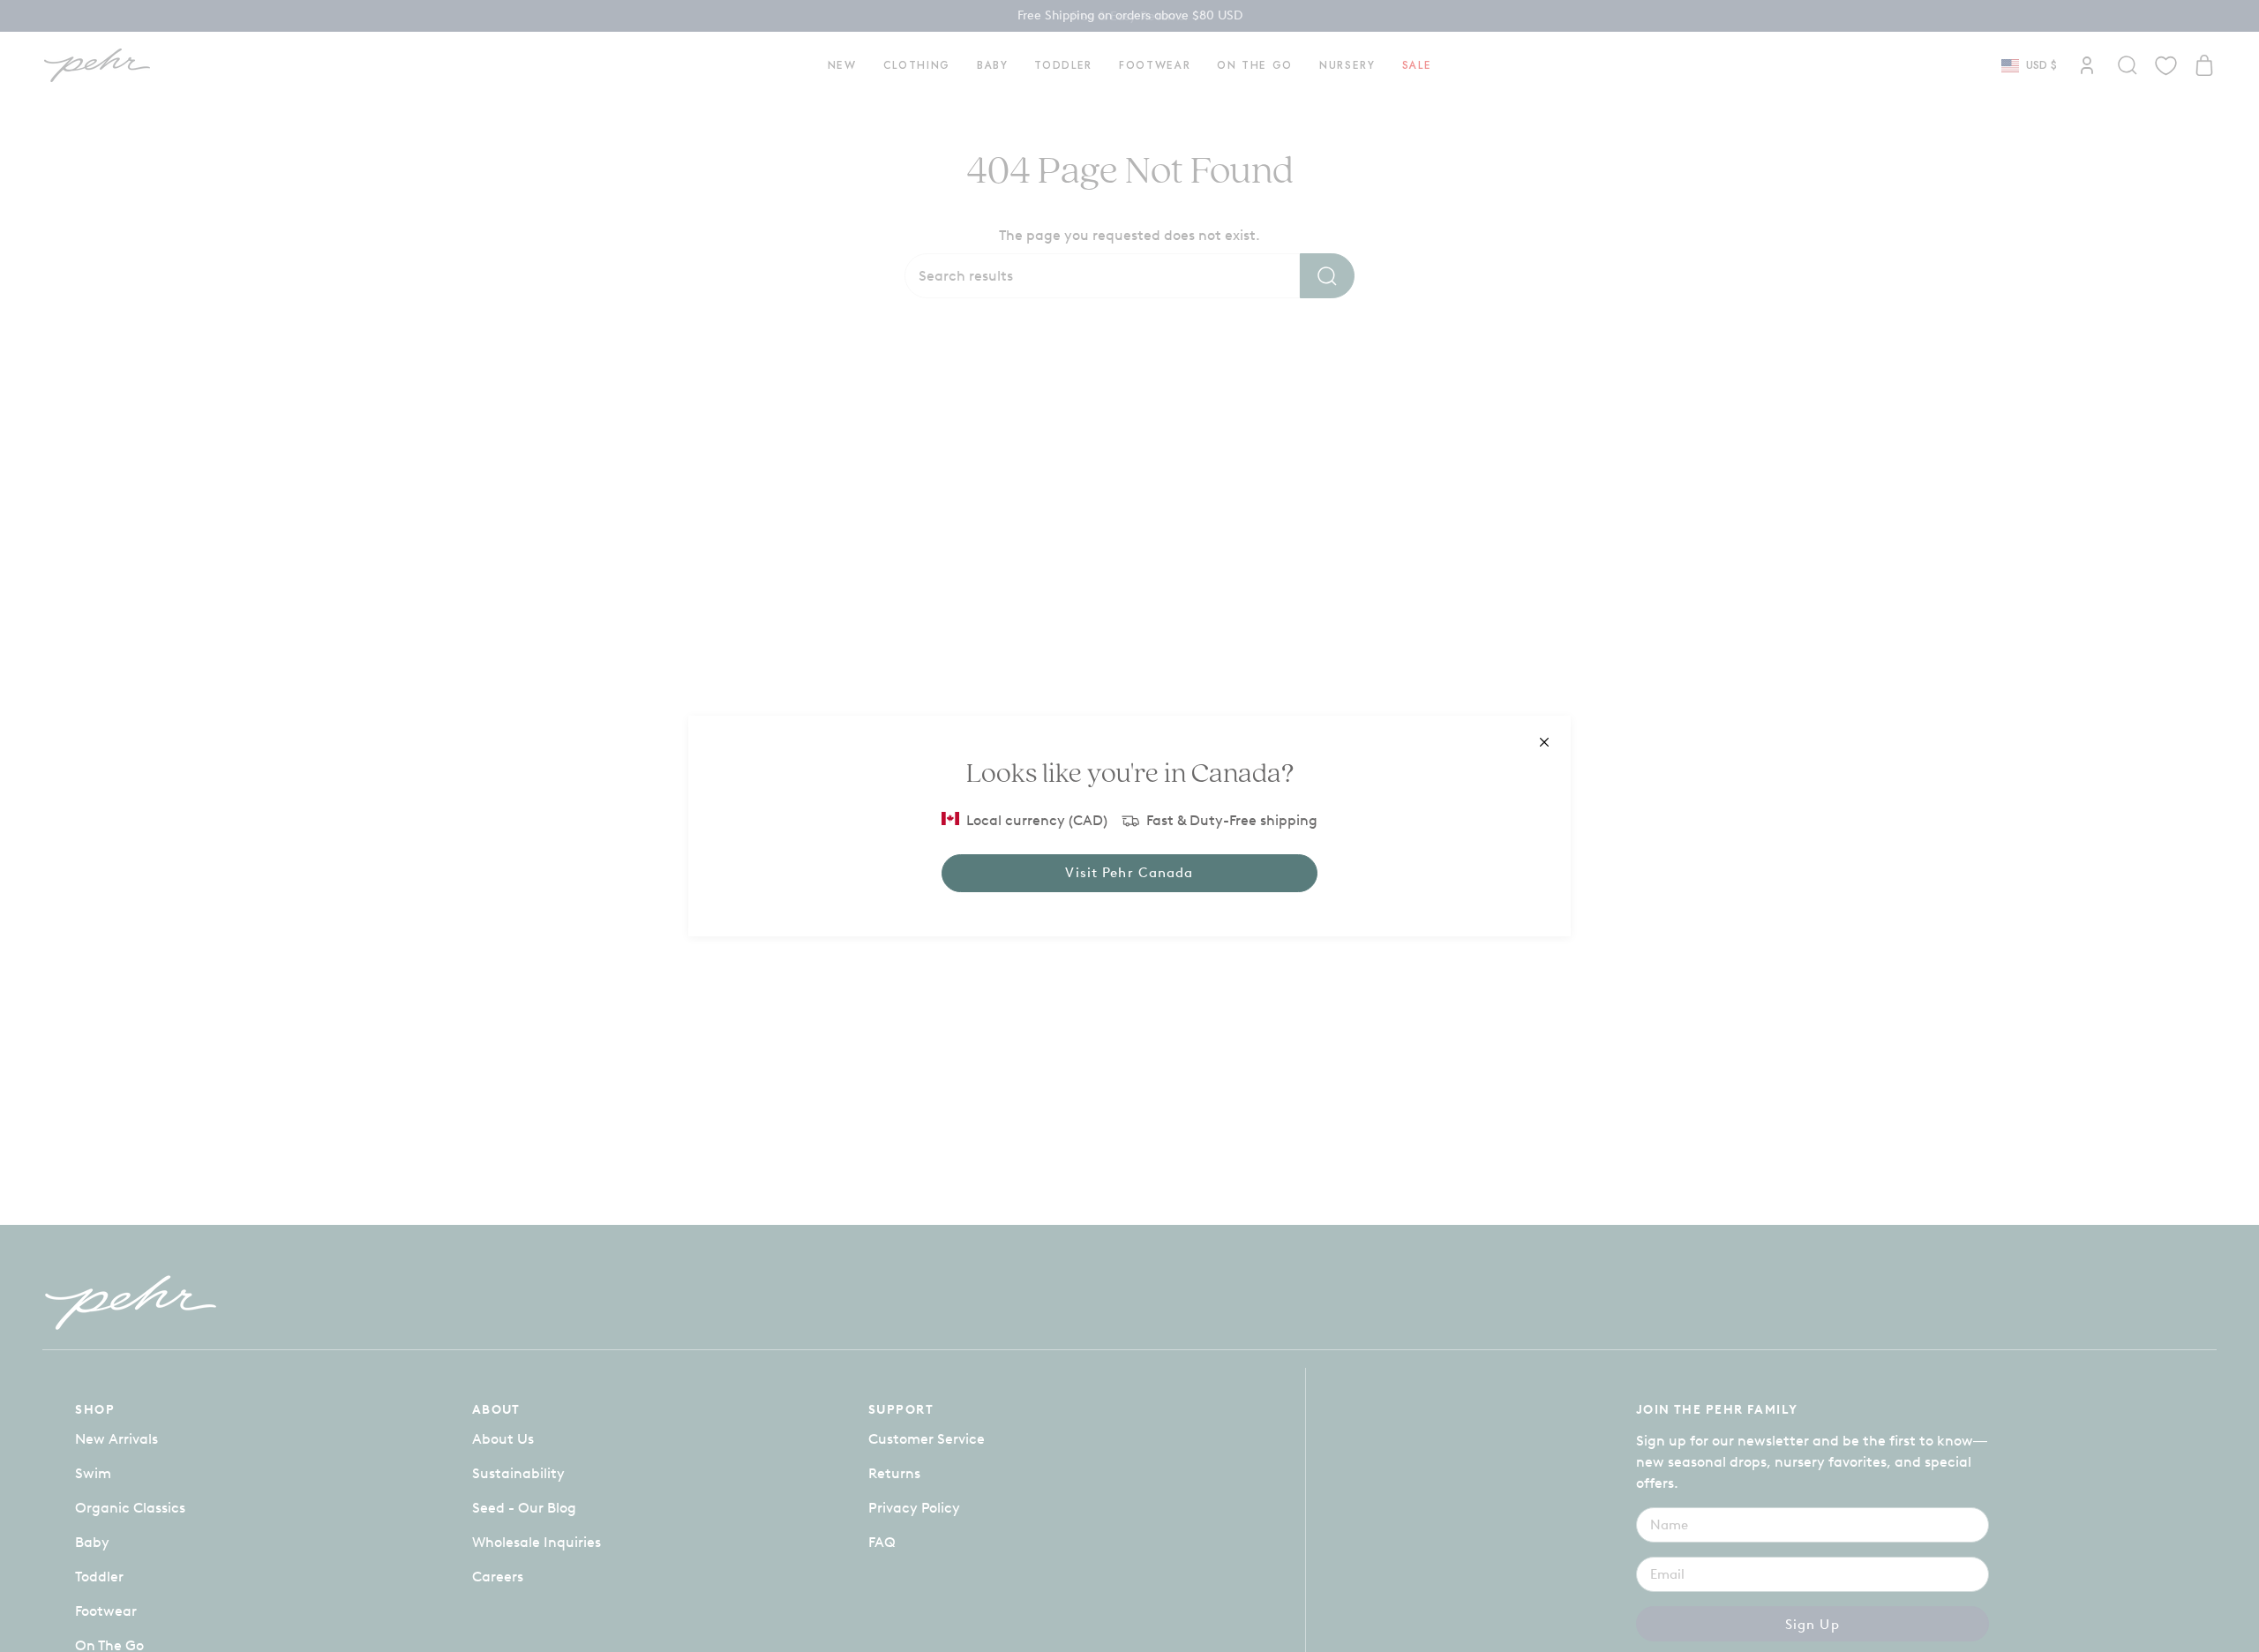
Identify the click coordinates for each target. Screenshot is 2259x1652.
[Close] (1544, 742)
